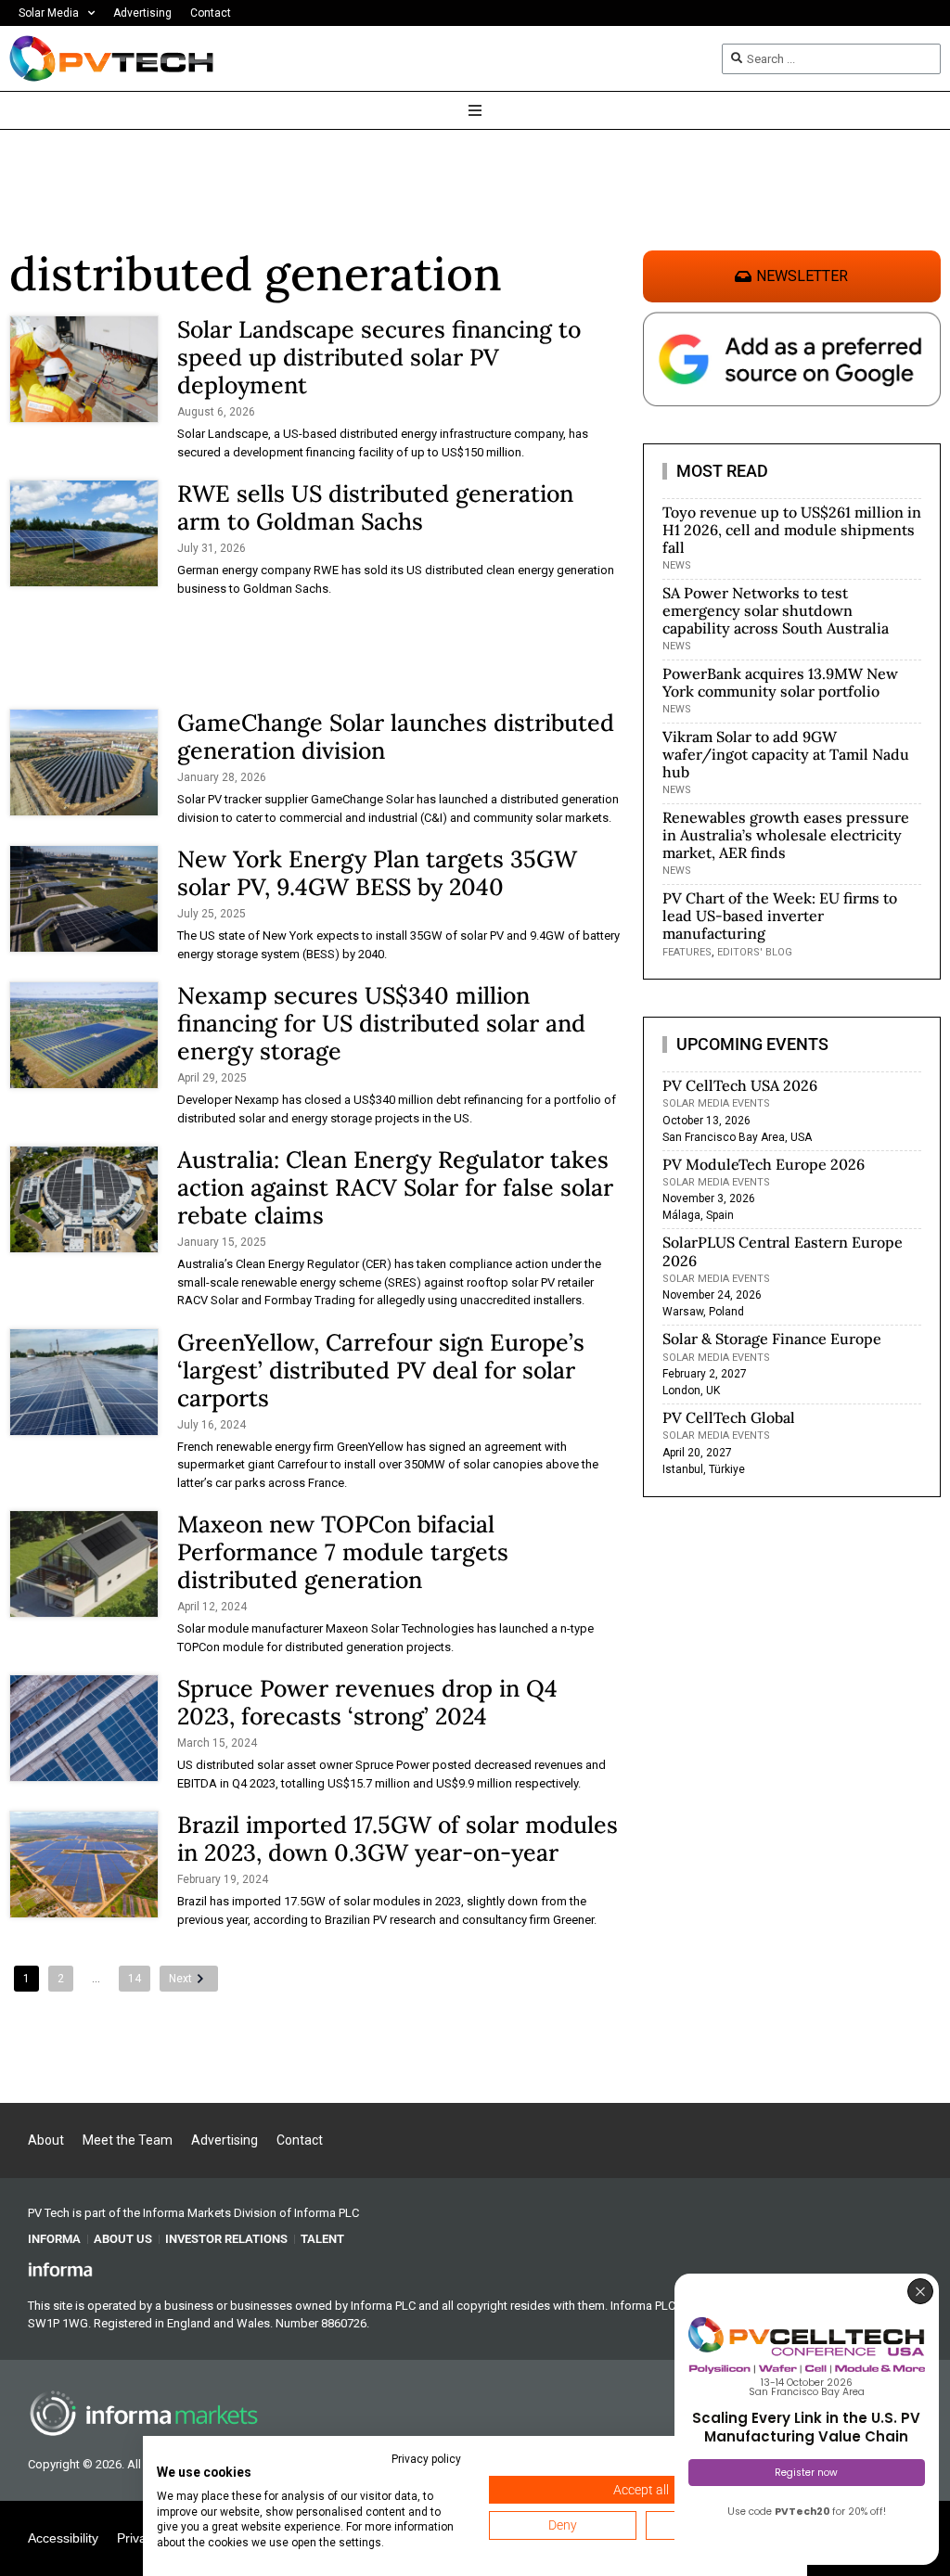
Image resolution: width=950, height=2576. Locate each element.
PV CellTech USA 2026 (740, 1085)
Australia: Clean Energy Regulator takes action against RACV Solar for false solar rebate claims (395, 1187)
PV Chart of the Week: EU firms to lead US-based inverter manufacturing (780, 916)
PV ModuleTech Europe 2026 (764, 1164)
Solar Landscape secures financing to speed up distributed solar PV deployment (379, 357)
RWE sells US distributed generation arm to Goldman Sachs (375, 507)
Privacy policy (426, 2459)
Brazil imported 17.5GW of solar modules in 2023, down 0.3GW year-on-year (398, 1839)
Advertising (142, 13)
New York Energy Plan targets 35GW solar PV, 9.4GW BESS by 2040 (377, 873)
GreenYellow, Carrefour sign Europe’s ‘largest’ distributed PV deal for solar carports (381, 1370)
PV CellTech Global (729, 1417)
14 (135, 1979)
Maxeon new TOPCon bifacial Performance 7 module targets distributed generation (343, 1552)
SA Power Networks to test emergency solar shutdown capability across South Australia (776, 610)
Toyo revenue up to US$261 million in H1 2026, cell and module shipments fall (792, 530)
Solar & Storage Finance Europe (772, 1339)
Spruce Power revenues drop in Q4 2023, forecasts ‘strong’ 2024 (367, 1702)
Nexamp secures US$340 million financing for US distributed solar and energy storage (381, 1023)
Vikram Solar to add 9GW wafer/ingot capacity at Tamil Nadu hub (786, 754)
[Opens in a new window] (60, 2268)
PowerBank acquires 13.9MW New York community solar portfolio (780, 682)
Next (180, 1979)
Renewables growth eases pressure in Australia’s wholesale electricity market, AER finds (786, 835)
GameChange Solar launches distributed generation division (396, 737)
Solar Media (49, 13)
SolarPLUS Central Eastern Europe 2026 (783, 1251)
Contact (211, 13)
